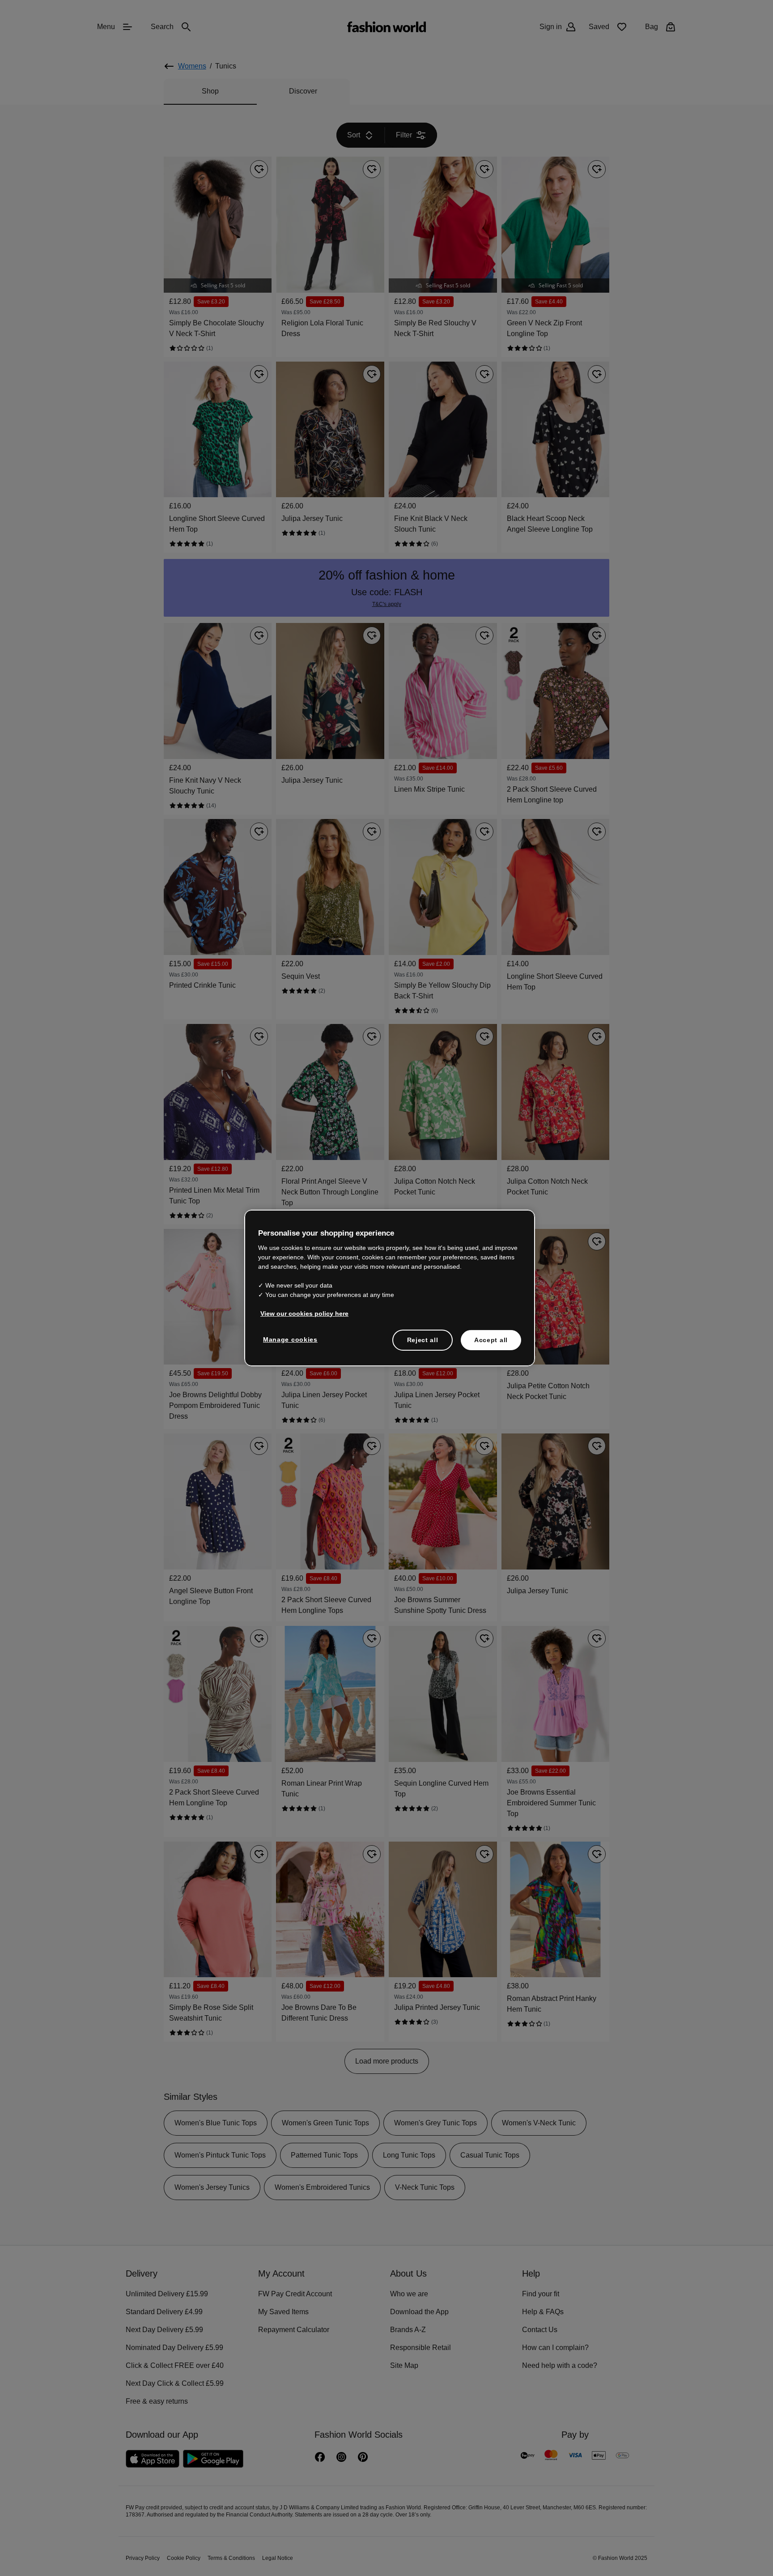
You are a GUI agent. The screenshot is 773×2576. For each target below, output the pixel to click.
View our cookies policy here (300, 1313)
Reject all (423, 1339)
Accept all (491, 1339)
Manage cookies (288, 1339)
